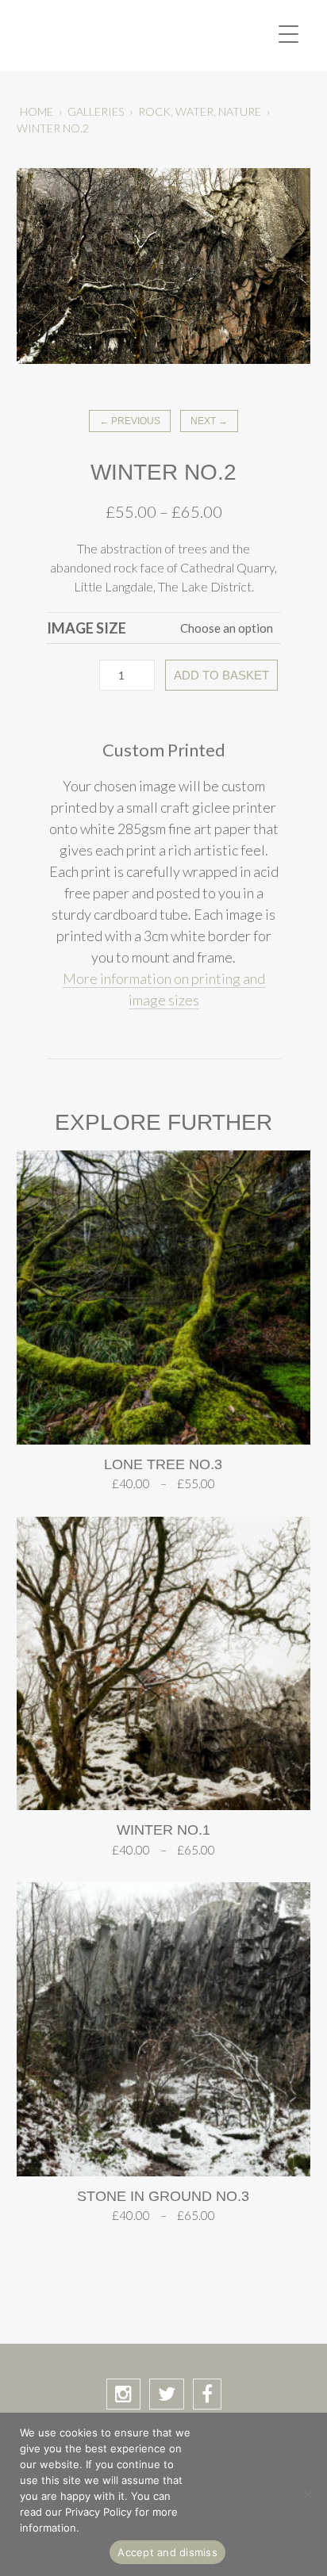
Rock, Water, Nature (200, 111)
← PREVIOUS (130, 421)
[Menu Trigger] (289, 34)
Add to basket (221, 675)
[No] (307, 2494)
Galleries (96, 111)
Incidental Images (114, 36)
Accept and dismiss (167, 2552)
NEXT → (209, 421)
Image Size (87, 628)
